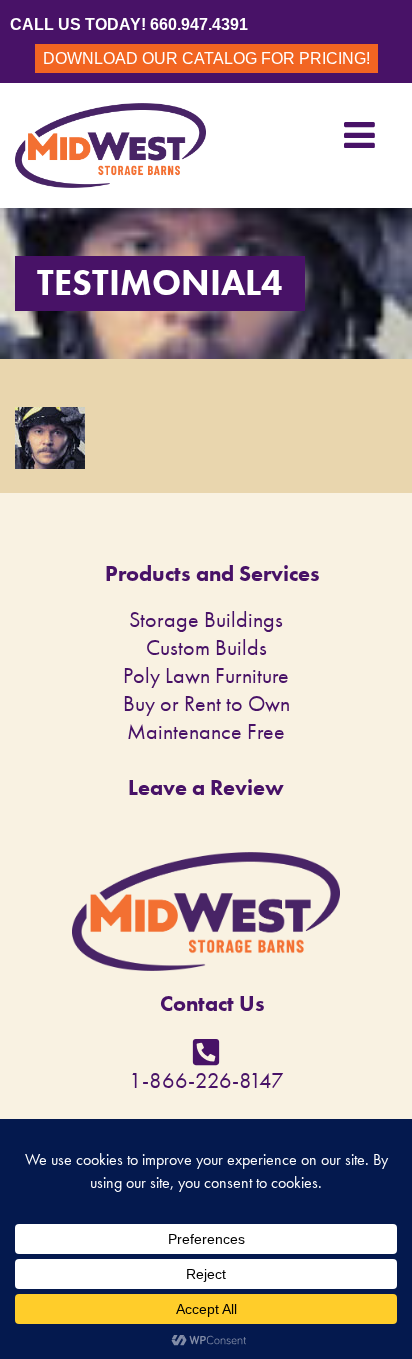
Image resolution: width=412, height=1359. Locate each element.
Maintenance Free (206, 731)
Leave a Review (206, 787)
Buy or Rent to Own (206, 703)
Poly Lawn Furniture (206, 675)
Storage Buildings (206, 619)
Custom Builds (206, 647)
